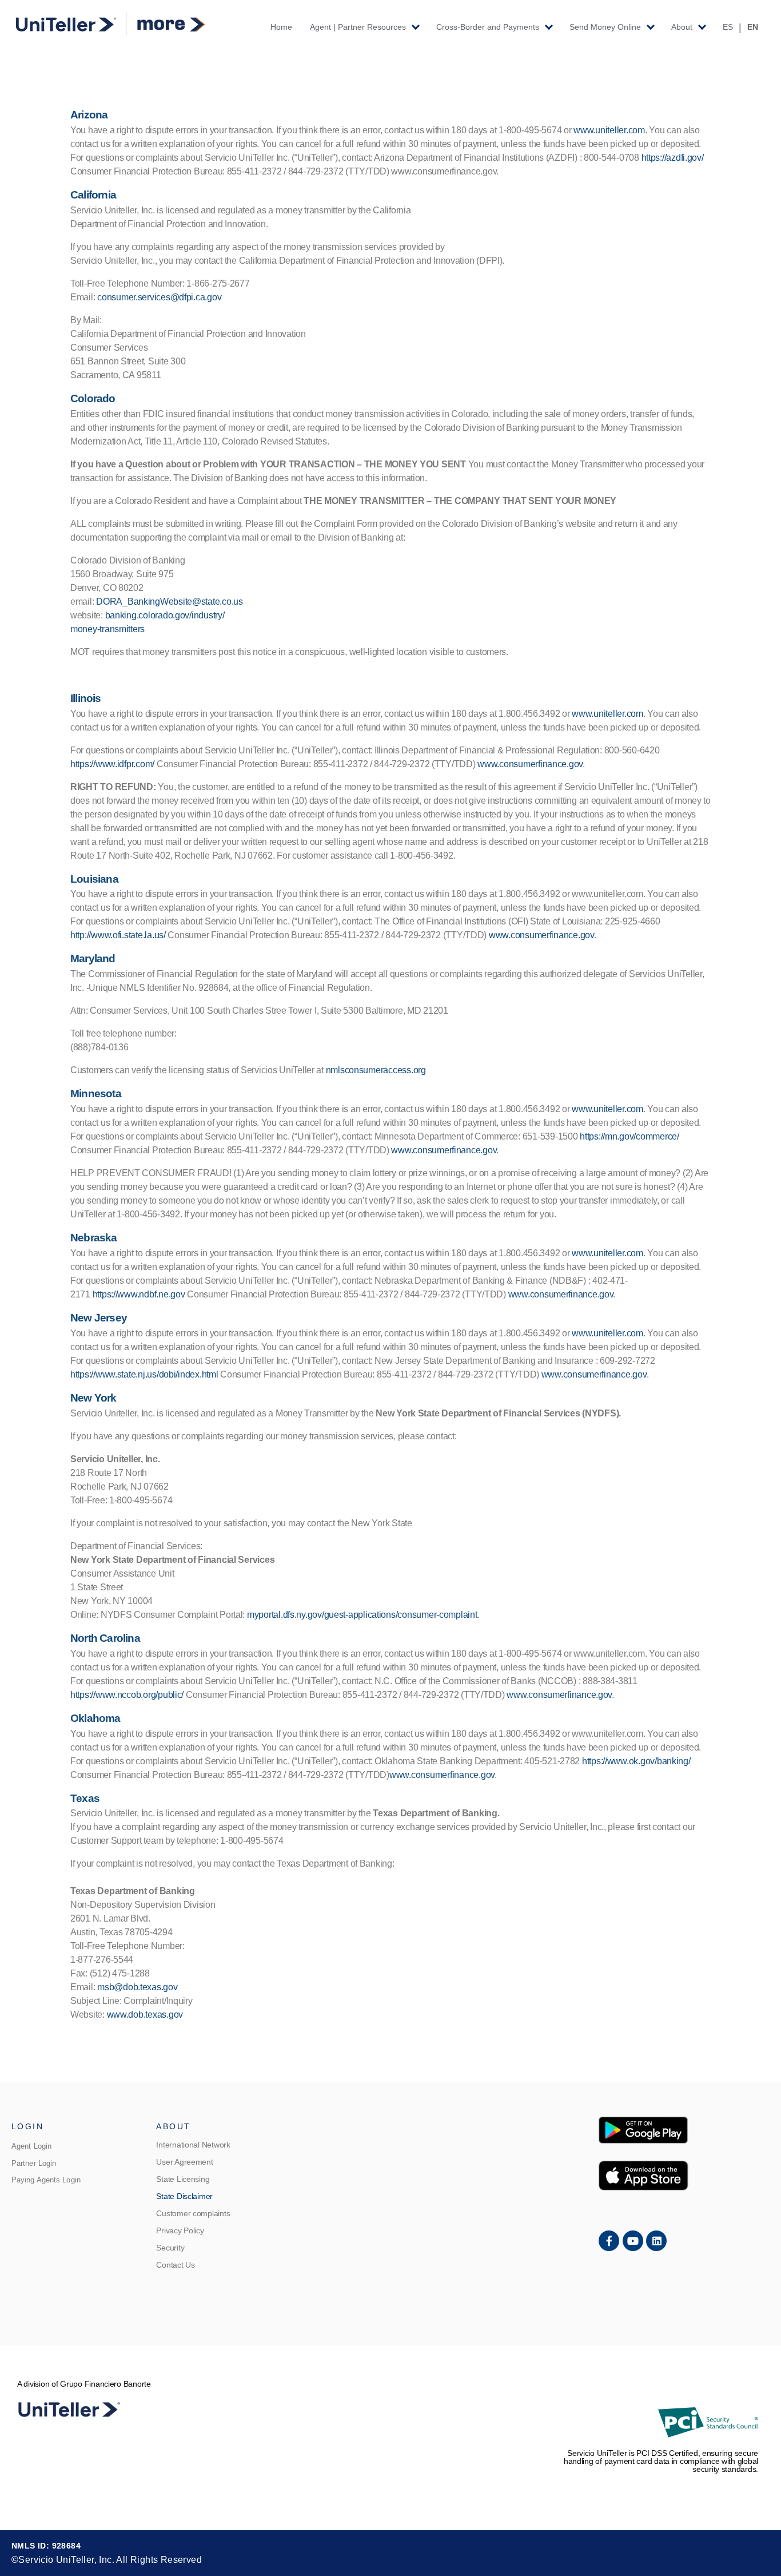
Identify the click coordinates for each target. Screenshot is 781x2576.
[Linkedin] (656, 2241)
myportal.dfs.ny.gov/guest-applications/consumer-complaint (362, 1615)
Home (281, 27)
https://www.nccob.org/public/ (127, 1695)
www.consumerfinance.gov (530, 764)
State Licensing (183, 2179)
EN (753, 27)
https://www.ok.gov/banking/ (636, 1761)
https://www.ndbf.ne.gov (139, 1294)
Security (170, 2248)
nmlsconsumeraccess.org (376, 1070)
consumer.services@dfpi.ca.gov (159, 297)
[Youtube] (633, 2241)
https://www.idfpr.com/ (112, 764)
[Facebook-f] (609, 2241)
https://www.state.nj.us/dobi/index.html (144, 1374)
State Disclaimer (184, 2196)
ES (728, 27)
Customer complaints (193, 2213)
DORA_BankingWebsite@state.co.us (170, 602)
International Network (193, 2145)
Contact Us (175, 2265)
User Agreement (184, 2162)
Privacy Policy (180, 2230)
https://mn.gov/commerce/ (629, 1136)
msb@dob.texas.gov (137, 1987)
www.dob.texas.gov (145, 2015)
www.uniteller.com (609, 130)
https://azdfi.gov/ (673, 158)
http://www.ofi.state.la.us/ (118, 935)
